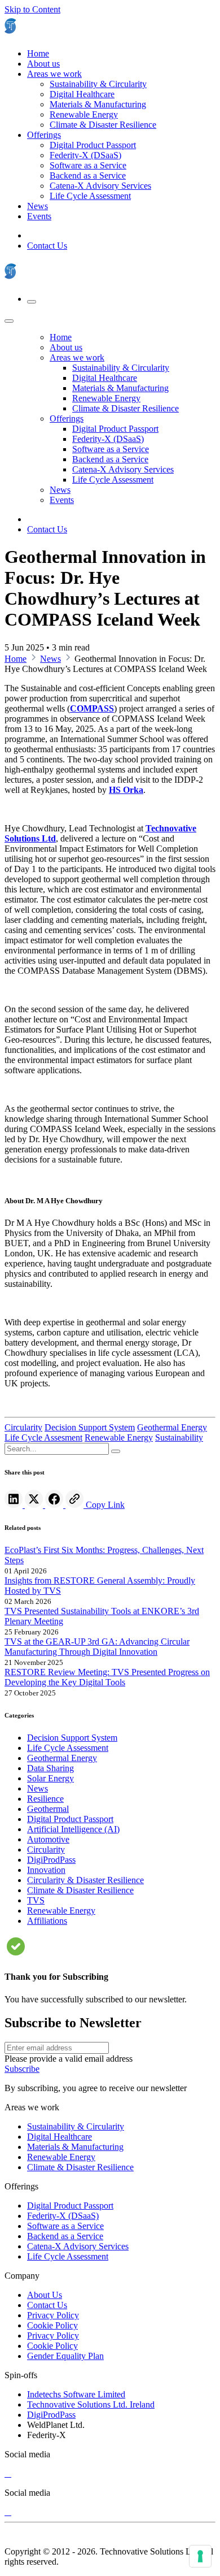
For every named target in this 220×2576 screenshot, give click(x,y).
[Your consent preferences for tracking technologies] (200, 2556)
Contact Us (47, 246)
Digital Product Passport (70, 2206)
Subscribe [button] (22, 2069)
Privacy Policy (53, 2315)
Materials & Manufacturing (75, 2147)
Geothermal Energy (172, 1427)
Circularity (23, 1427)
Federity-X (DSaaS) (63, 2216)
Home (16, 659)
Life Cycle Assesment (43, 1437)
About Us (45, 2295)
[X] (8, 2473)
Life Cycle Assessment (68, 2256)
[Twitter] (35, 1505)
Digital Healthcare (60, 2137)
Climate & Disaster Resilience (80, 2167)
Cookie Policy (52, 2325)
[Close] (9, 321)
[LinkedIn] (15, 1505)
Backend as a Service (65, 2236)
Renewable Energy (119, 1437)
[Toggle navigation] (32, 302)
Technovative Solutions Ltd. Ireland (91, 2404)
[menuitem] (38, 53)
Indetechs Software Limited (76, 2394)
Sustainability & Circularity (76, 2126)
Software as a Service (65, 2226)
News (50, 659)
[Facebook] (55, 1505)
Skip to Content (32, 9)
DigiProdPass (51, 2415)
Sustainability (179, 1437)
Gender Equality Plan (65, 2356)
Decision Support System (90, 1427)
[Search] (116, 1451)
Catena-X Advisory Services (78, 2246)
